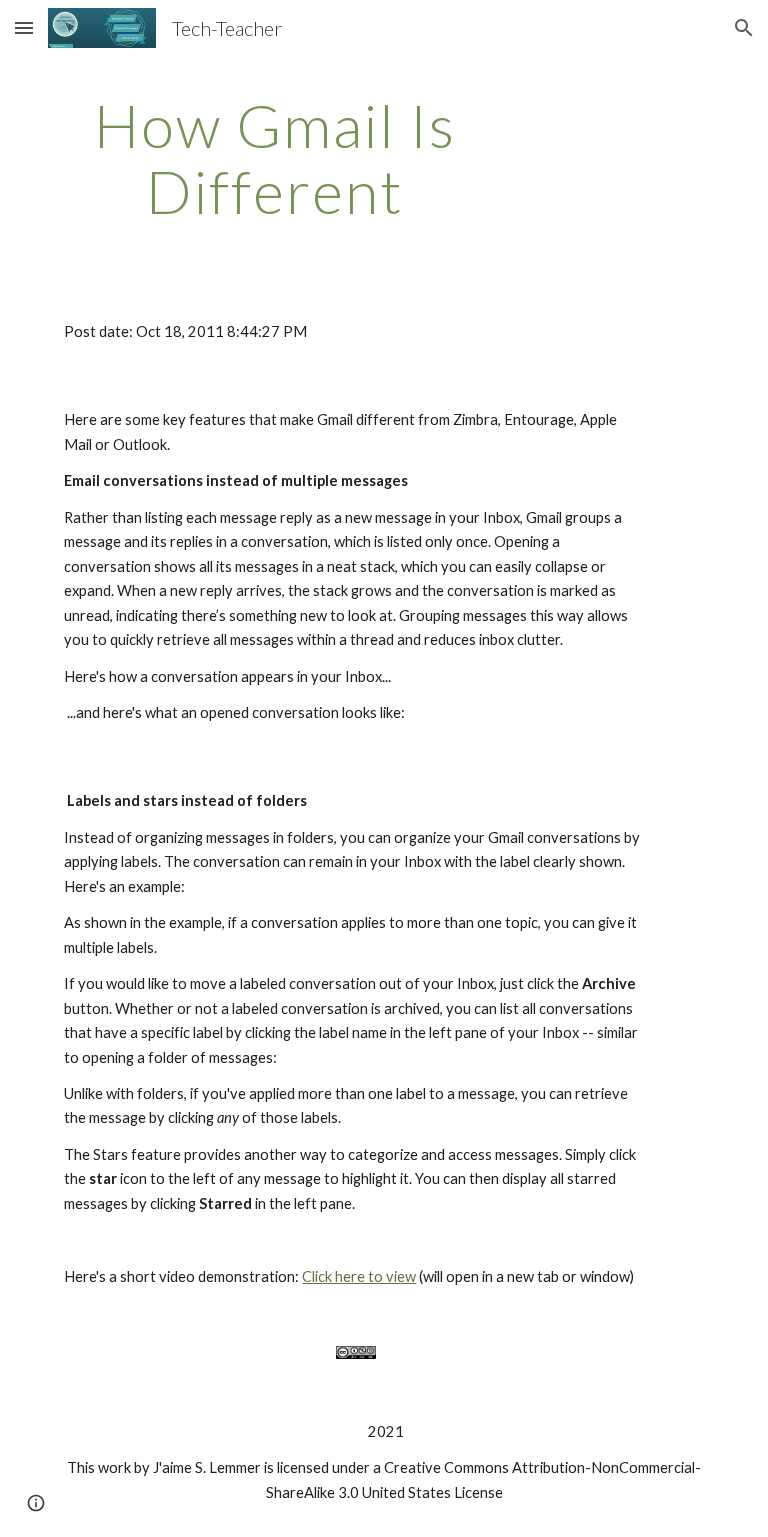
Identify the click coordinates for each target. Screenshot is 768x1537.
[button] (24, 27)
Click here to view (359, 1276)
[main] (274, 158)
